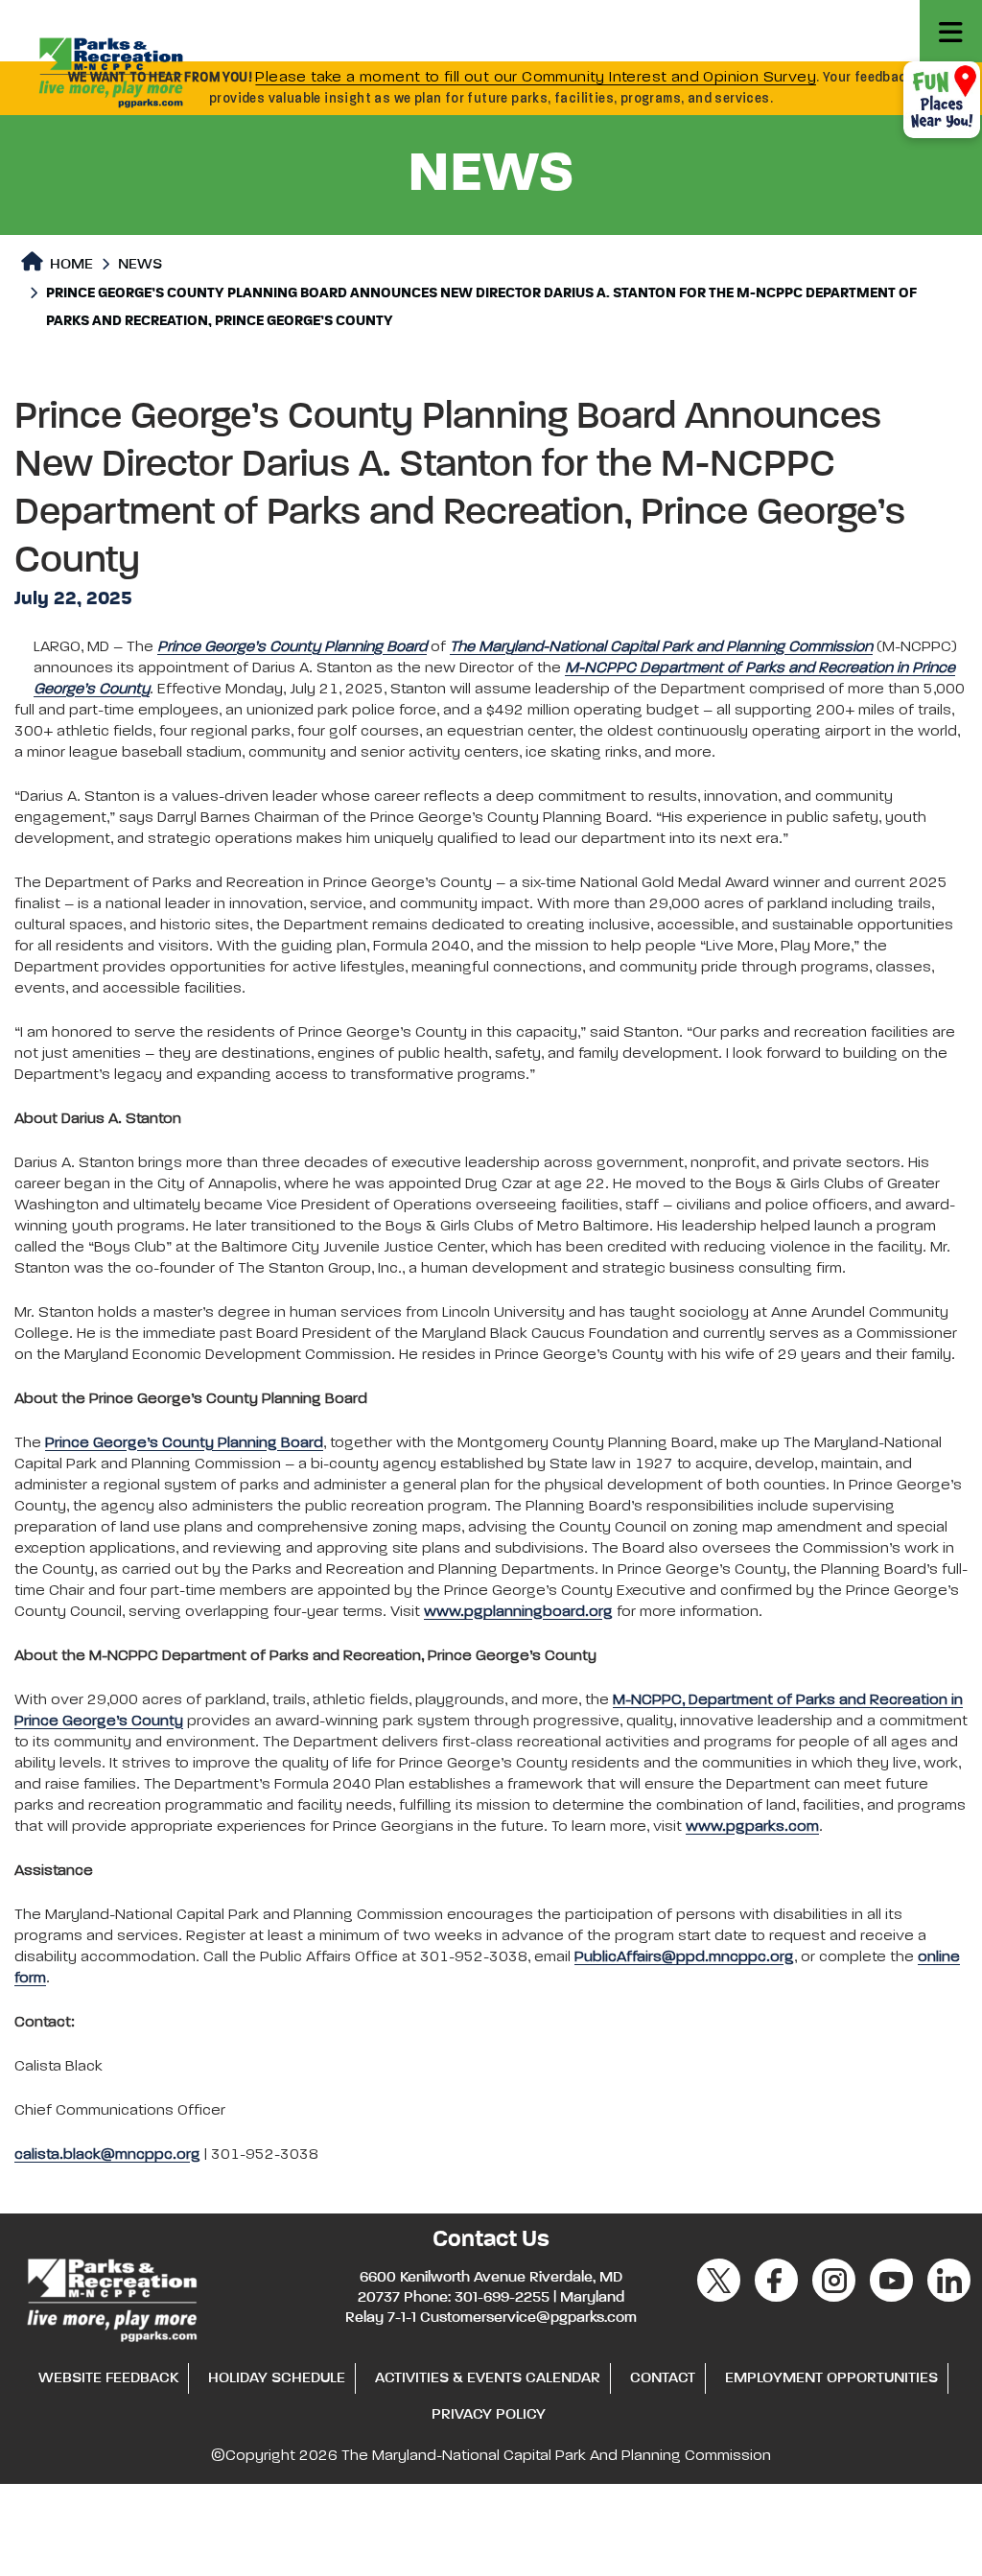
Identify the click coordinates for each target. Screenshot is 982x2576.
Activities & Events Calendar (488, 2378)
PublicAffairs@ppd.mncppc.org (684, 1957)
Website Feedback (108, 2378)
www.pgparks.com (752, 1827)
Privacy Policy (489, 2415)
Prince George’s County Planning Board (184, 1443)
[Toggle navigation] (951, 31)
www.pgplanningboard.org (518, 1612)
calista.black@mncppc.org (107, 2155)
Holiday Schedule (277, 2378)
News (140, 265)
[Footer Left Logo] (111, 2297)
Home (70, 265)
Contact (663, 2378)
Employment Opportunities (831, 2378)
